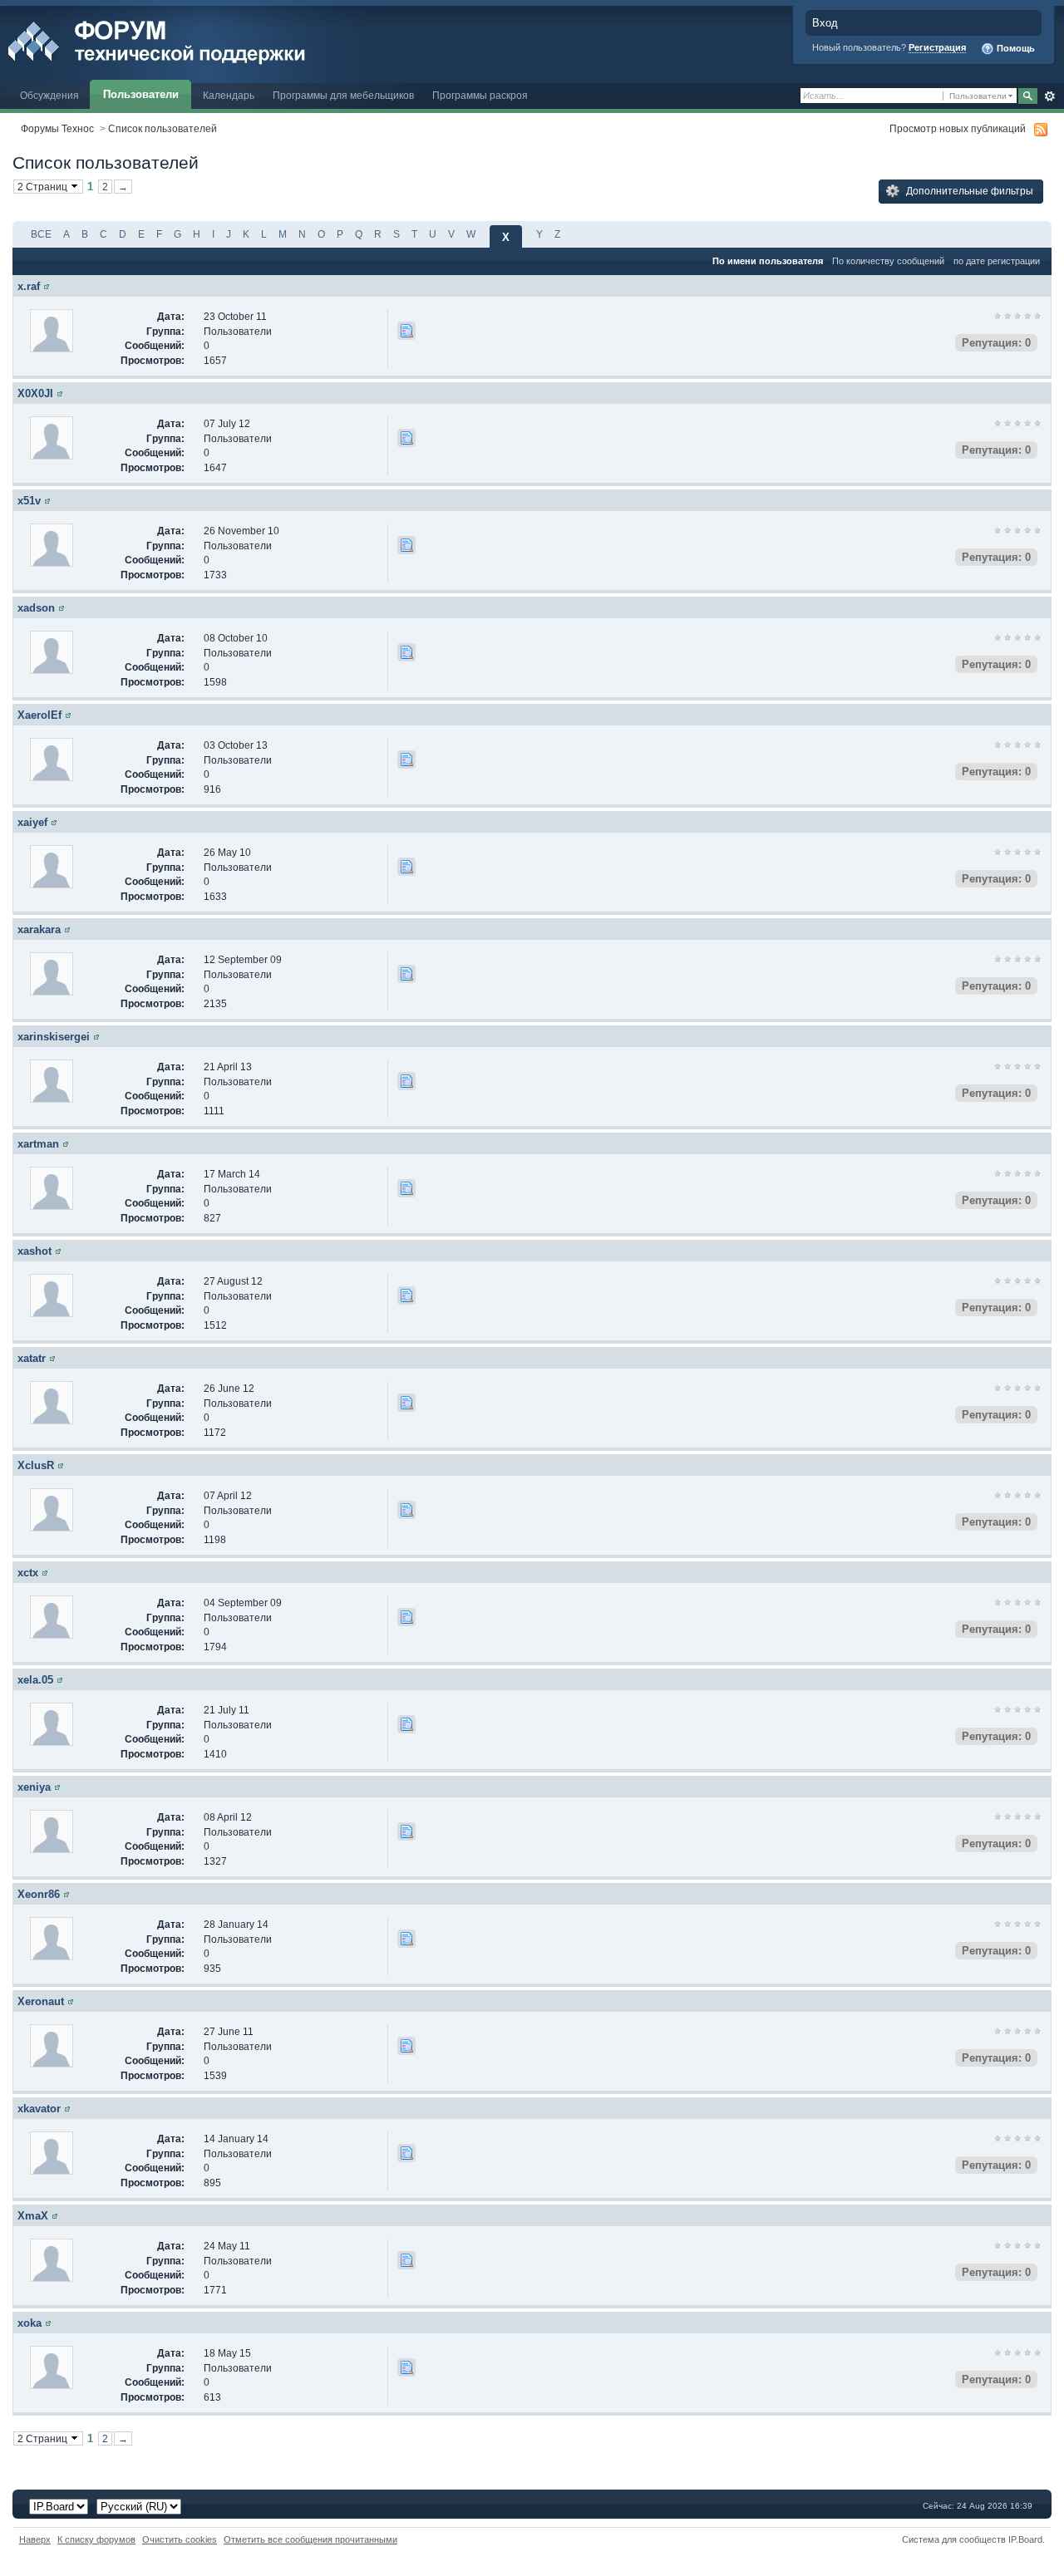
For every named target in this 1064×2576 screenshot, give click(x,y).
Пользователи (141, 94)
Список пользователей (163, 128)
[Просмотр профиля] (47, 286)
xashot (34, 1251)
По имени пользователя (768, 261)
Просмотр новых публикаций (958, 128)
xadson (36, 608)
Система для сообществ (954, 2539)
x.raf (29, 286)
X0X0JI (35, 393)
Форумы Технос (57, 128)
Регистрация (937, 47)
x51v (29, 501)
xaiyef (32, 822)
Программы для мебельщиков (343, 95)
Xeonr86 (39, 1894)
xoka (30, 2323)
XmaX (33, 2216)
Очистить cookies (180, 2539)
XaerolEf (39, 715)
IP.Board (1025, 2539)
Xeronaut (41, 2001)
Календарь (229, 95)
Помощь (1015, 48)
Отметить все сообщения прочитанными (310, 2539)
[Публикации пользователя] (406, 331)
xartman (38, 1144)
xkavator (39, 2109)
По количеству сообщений (888, 261)
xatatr (32, 1358)
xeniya (34, 1787)
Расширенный (1049, 96)
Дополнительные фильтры (968, 191)
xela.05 (35, 1680)
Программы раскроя (480, 95)
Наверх (35, 2539)
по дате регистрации (997, 261)
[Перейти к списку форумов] (193, 40)
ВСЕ (41, 234)
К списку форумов (96, 2539)
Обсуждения (49, 95)
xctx (28, 1573)
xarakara (39, 929)
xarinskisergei (54, 1037)
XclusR (36, 1465)
